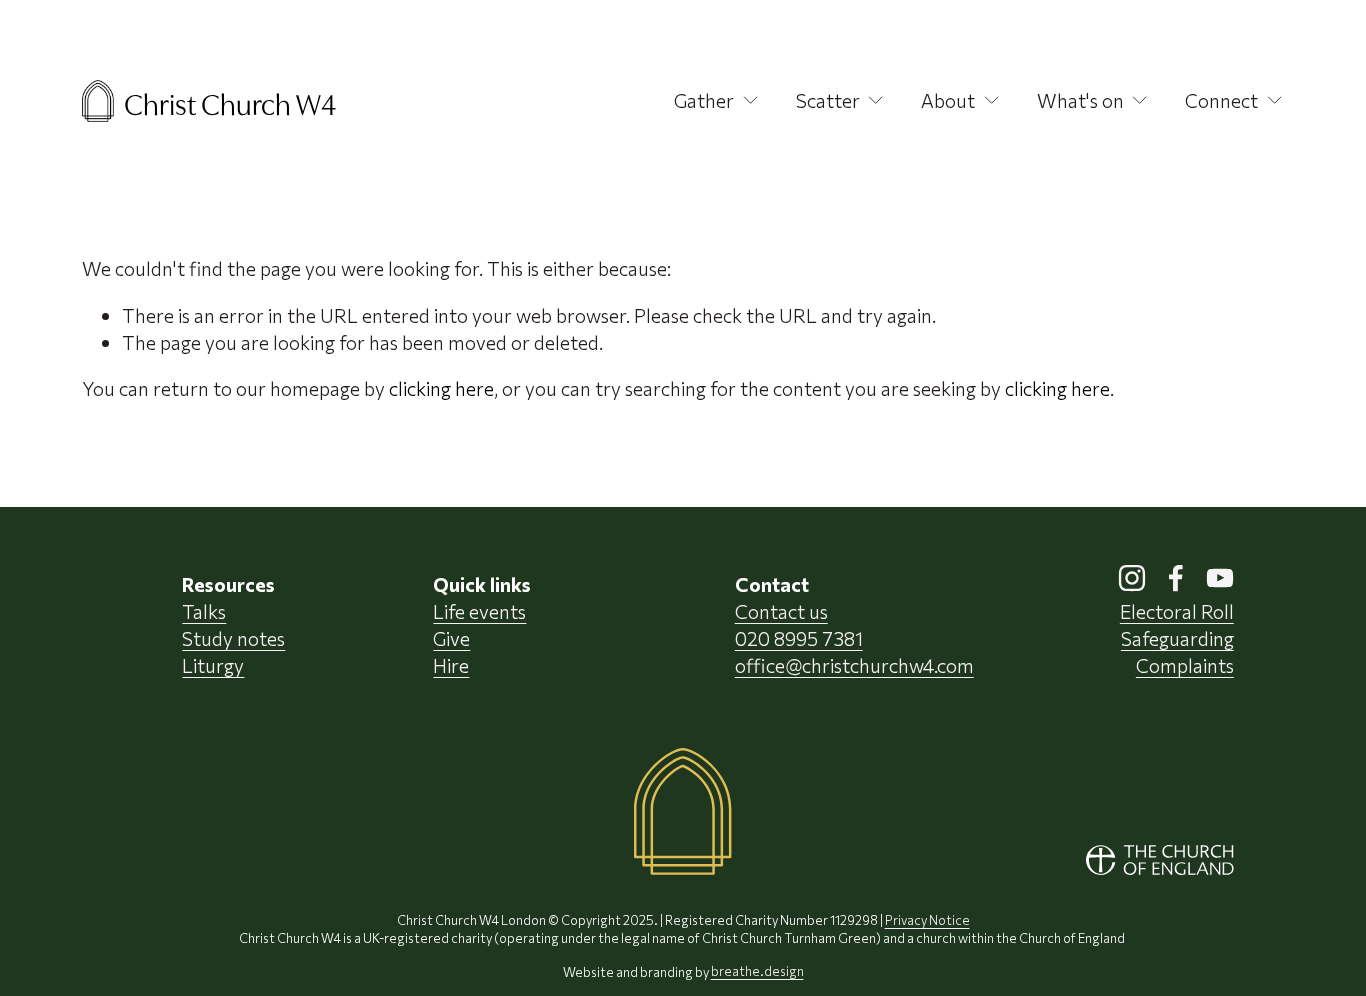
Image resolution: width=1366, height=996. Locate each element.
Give (451, 638)
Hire (451, 665)
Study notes (233, 638)
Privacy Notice (927, 920)
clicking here (441, 388)
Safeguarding (1177, 638)
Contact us (781, 611)
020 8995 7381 (799, 638)
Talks (204, 611)
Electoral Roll (1177, 611)
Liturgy (213, 665)
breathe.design (757, 972)
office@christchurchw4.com (854, 665)
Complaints (1185, 665)
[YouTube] (1220, 578)
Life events (479, 611)
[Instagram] (1132, 578)
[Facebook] (1176, 578)
